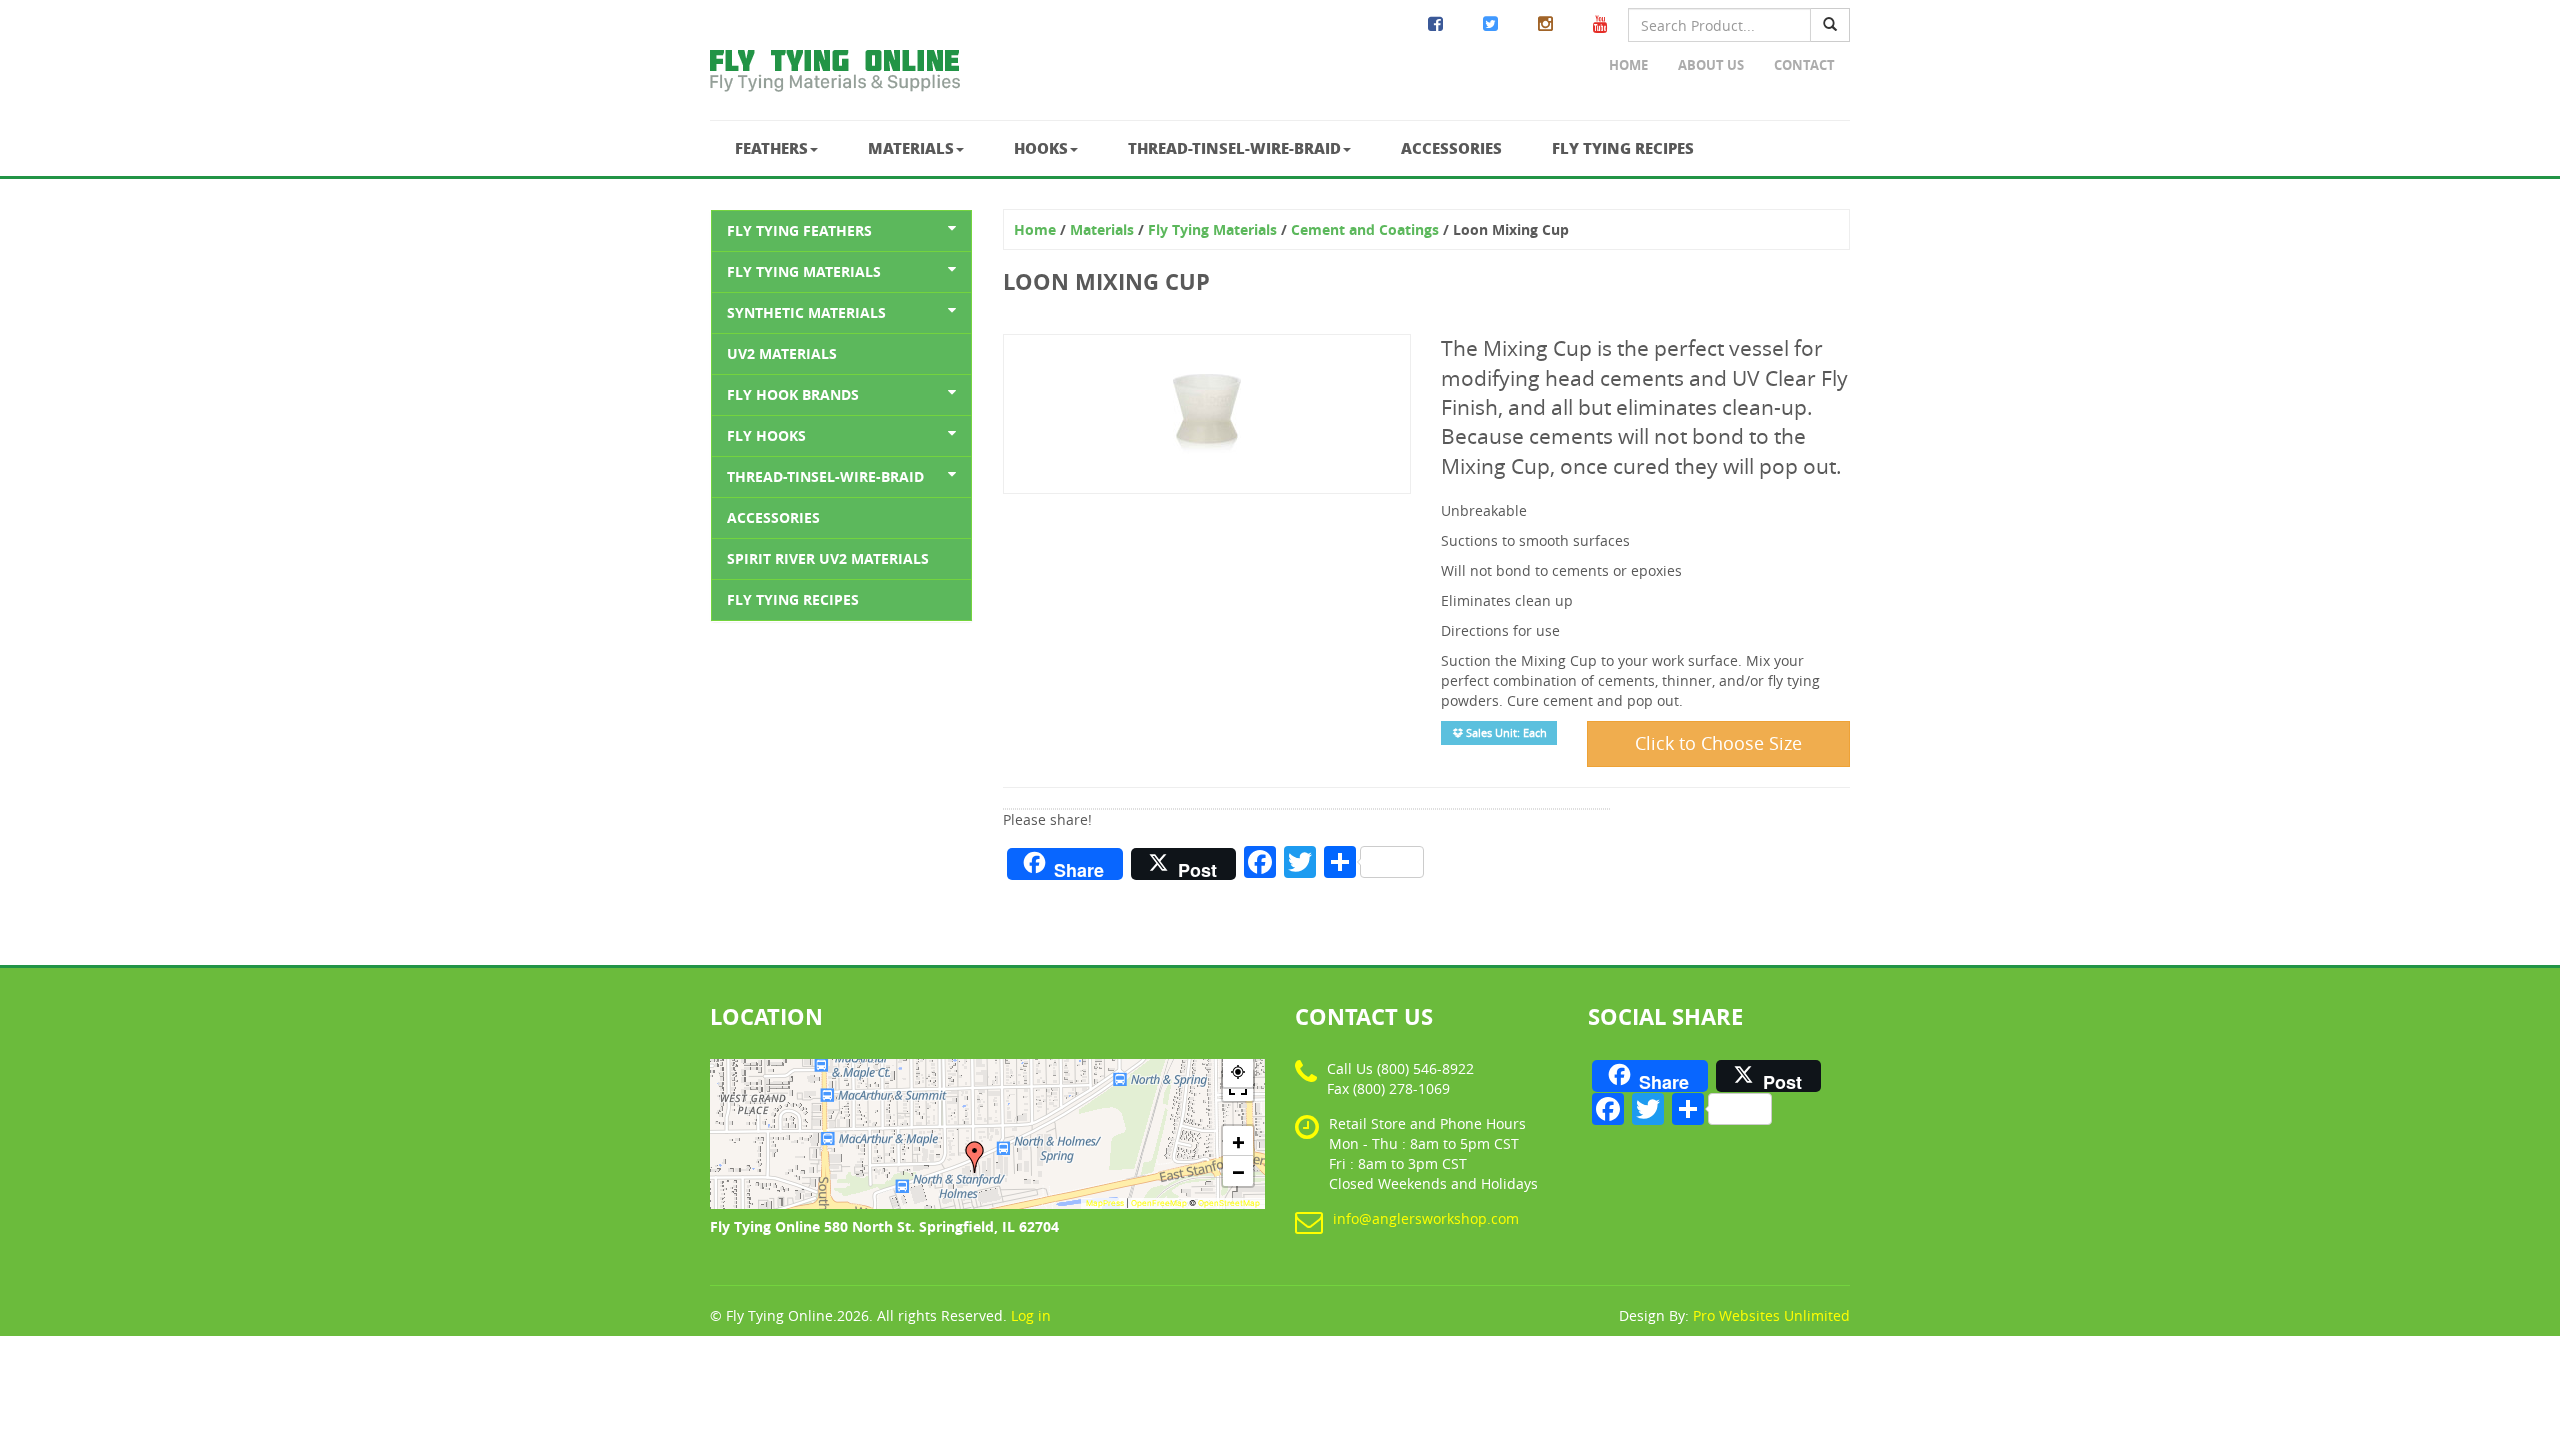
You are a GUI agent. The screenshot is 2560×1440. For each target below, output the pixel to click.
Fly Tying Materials (804, 271)
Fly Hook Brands (793, 394)
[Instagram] (1545, 24)
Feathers (771, 148)
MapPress (1105, 1203)
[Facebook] (1435, 24)
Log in (1031, 1315)
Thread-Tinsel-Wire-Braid (1234, 148)
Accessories (1451, 148)
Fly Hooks (766, 435)
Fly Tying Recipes (1623, 148)
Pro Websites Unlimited (1771, 1315)
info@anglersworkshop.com (1426, 1218)
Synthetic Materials (806, 312)
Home (1628, 65)
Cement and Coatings (1365, 229)
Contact (1804, 65)
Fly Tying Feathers (799, 230)
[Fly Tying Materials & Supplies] (835, 75)
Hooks (1041, 148)
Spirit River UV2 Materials (828, 558)
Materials (911, 148)
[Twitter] (1490, 24)
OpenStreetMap (1229, 1203)
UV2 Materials (782, 353)
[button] (975, 1157)
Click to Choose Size (1718, 743)
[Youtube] (1600, 24)
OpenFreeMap (1159, 1203)
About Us (1711, 65)
